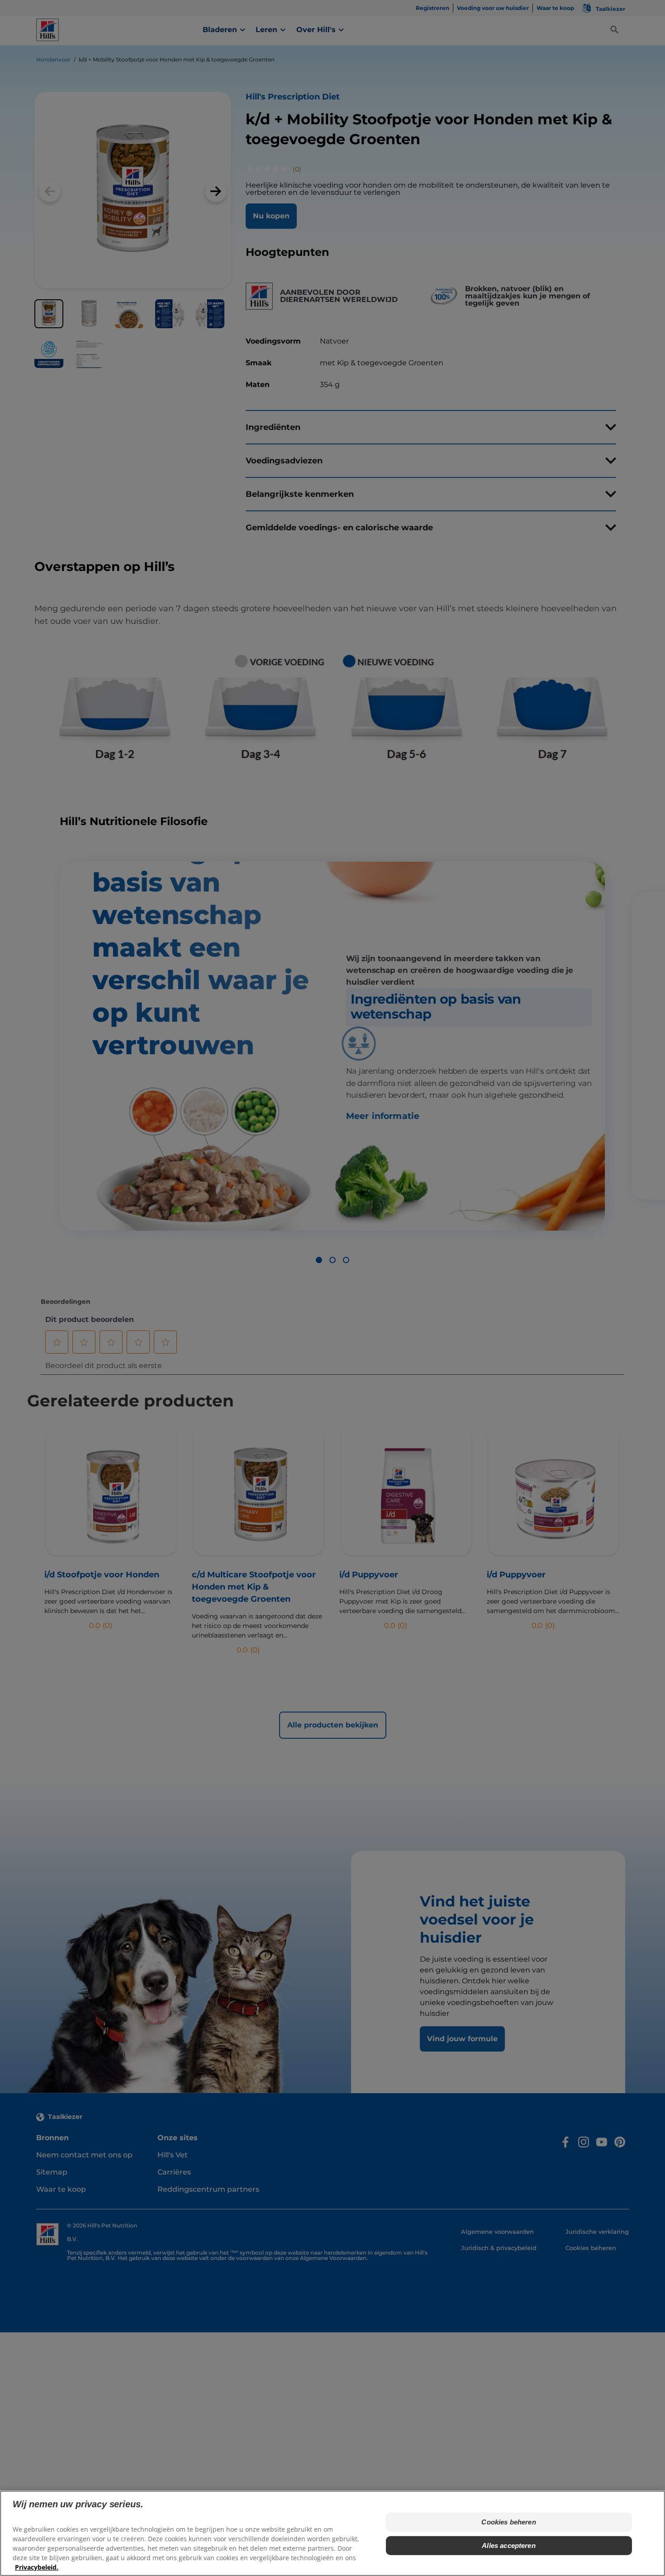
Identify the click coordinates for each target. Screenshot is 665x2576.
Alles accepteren (508, 2545)
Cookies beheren (508, 2522)
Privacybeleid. (37, 2567)
